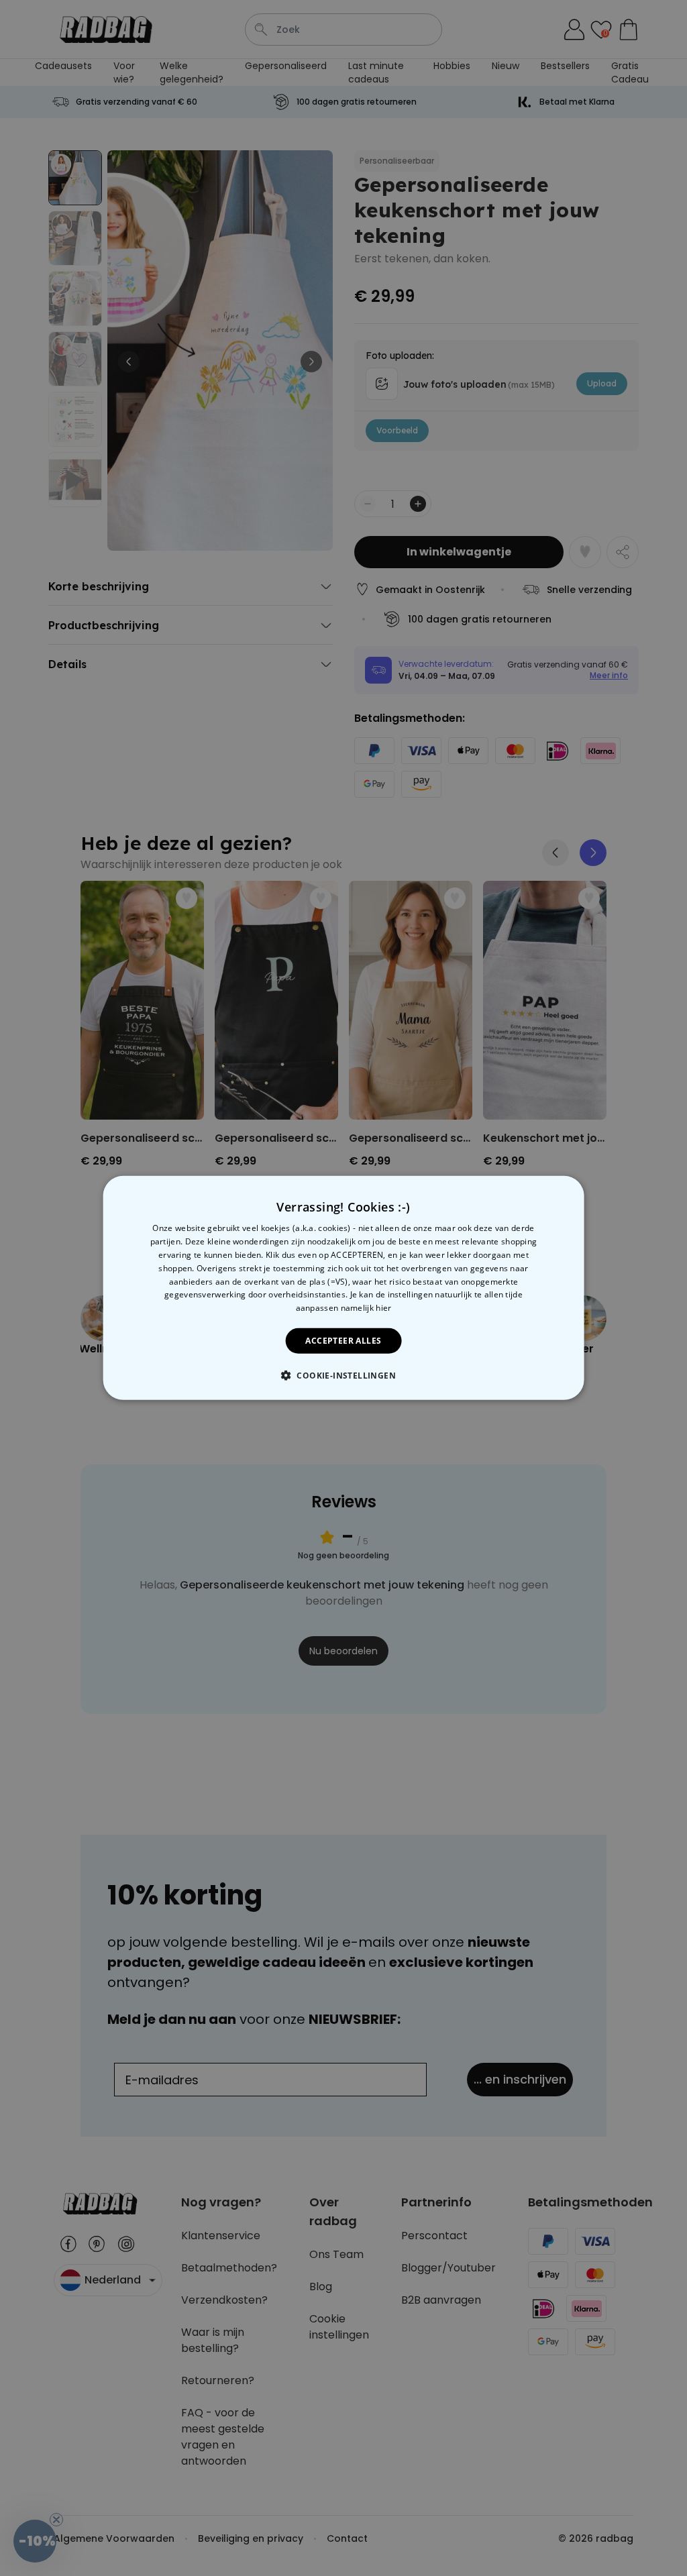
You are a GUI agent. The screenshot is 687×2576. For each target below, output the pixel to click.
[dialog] (344, 1288)
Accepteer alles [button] (343, 1341)
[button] (343, 1375)
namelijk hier (366, 1308)
